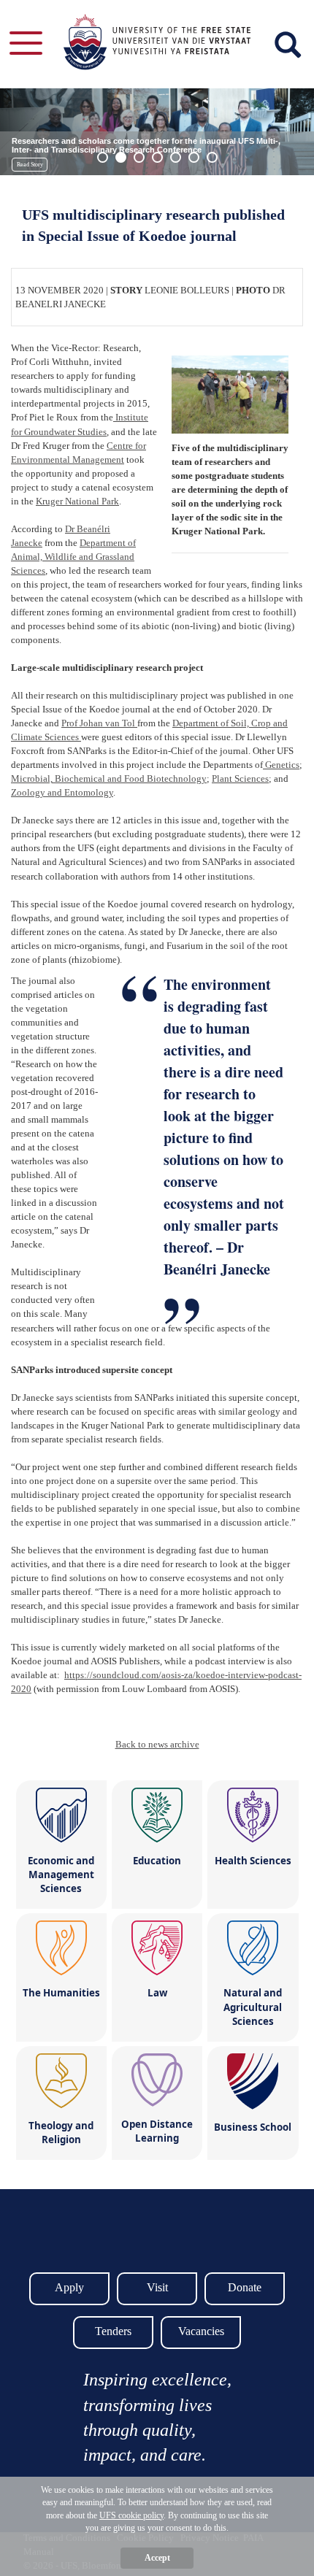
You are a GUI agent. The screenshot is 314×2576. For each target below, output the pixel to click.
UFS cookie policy (131, 2515)
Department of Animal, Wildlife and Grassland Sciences (73, 557)
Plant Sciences (240, 778)
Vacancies (201, 2331)
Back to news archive (157, 1744)
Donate (245, 2287)
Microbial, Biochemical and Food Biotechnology (109, 778)
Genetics (281, 765)
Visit (157, 2287)
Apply (69, 2287)
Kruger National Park (77, 501)
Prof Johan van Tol (99, 723)
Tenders (113, 2331)
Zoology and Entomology (62, 792)
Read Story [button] (30, 165)
